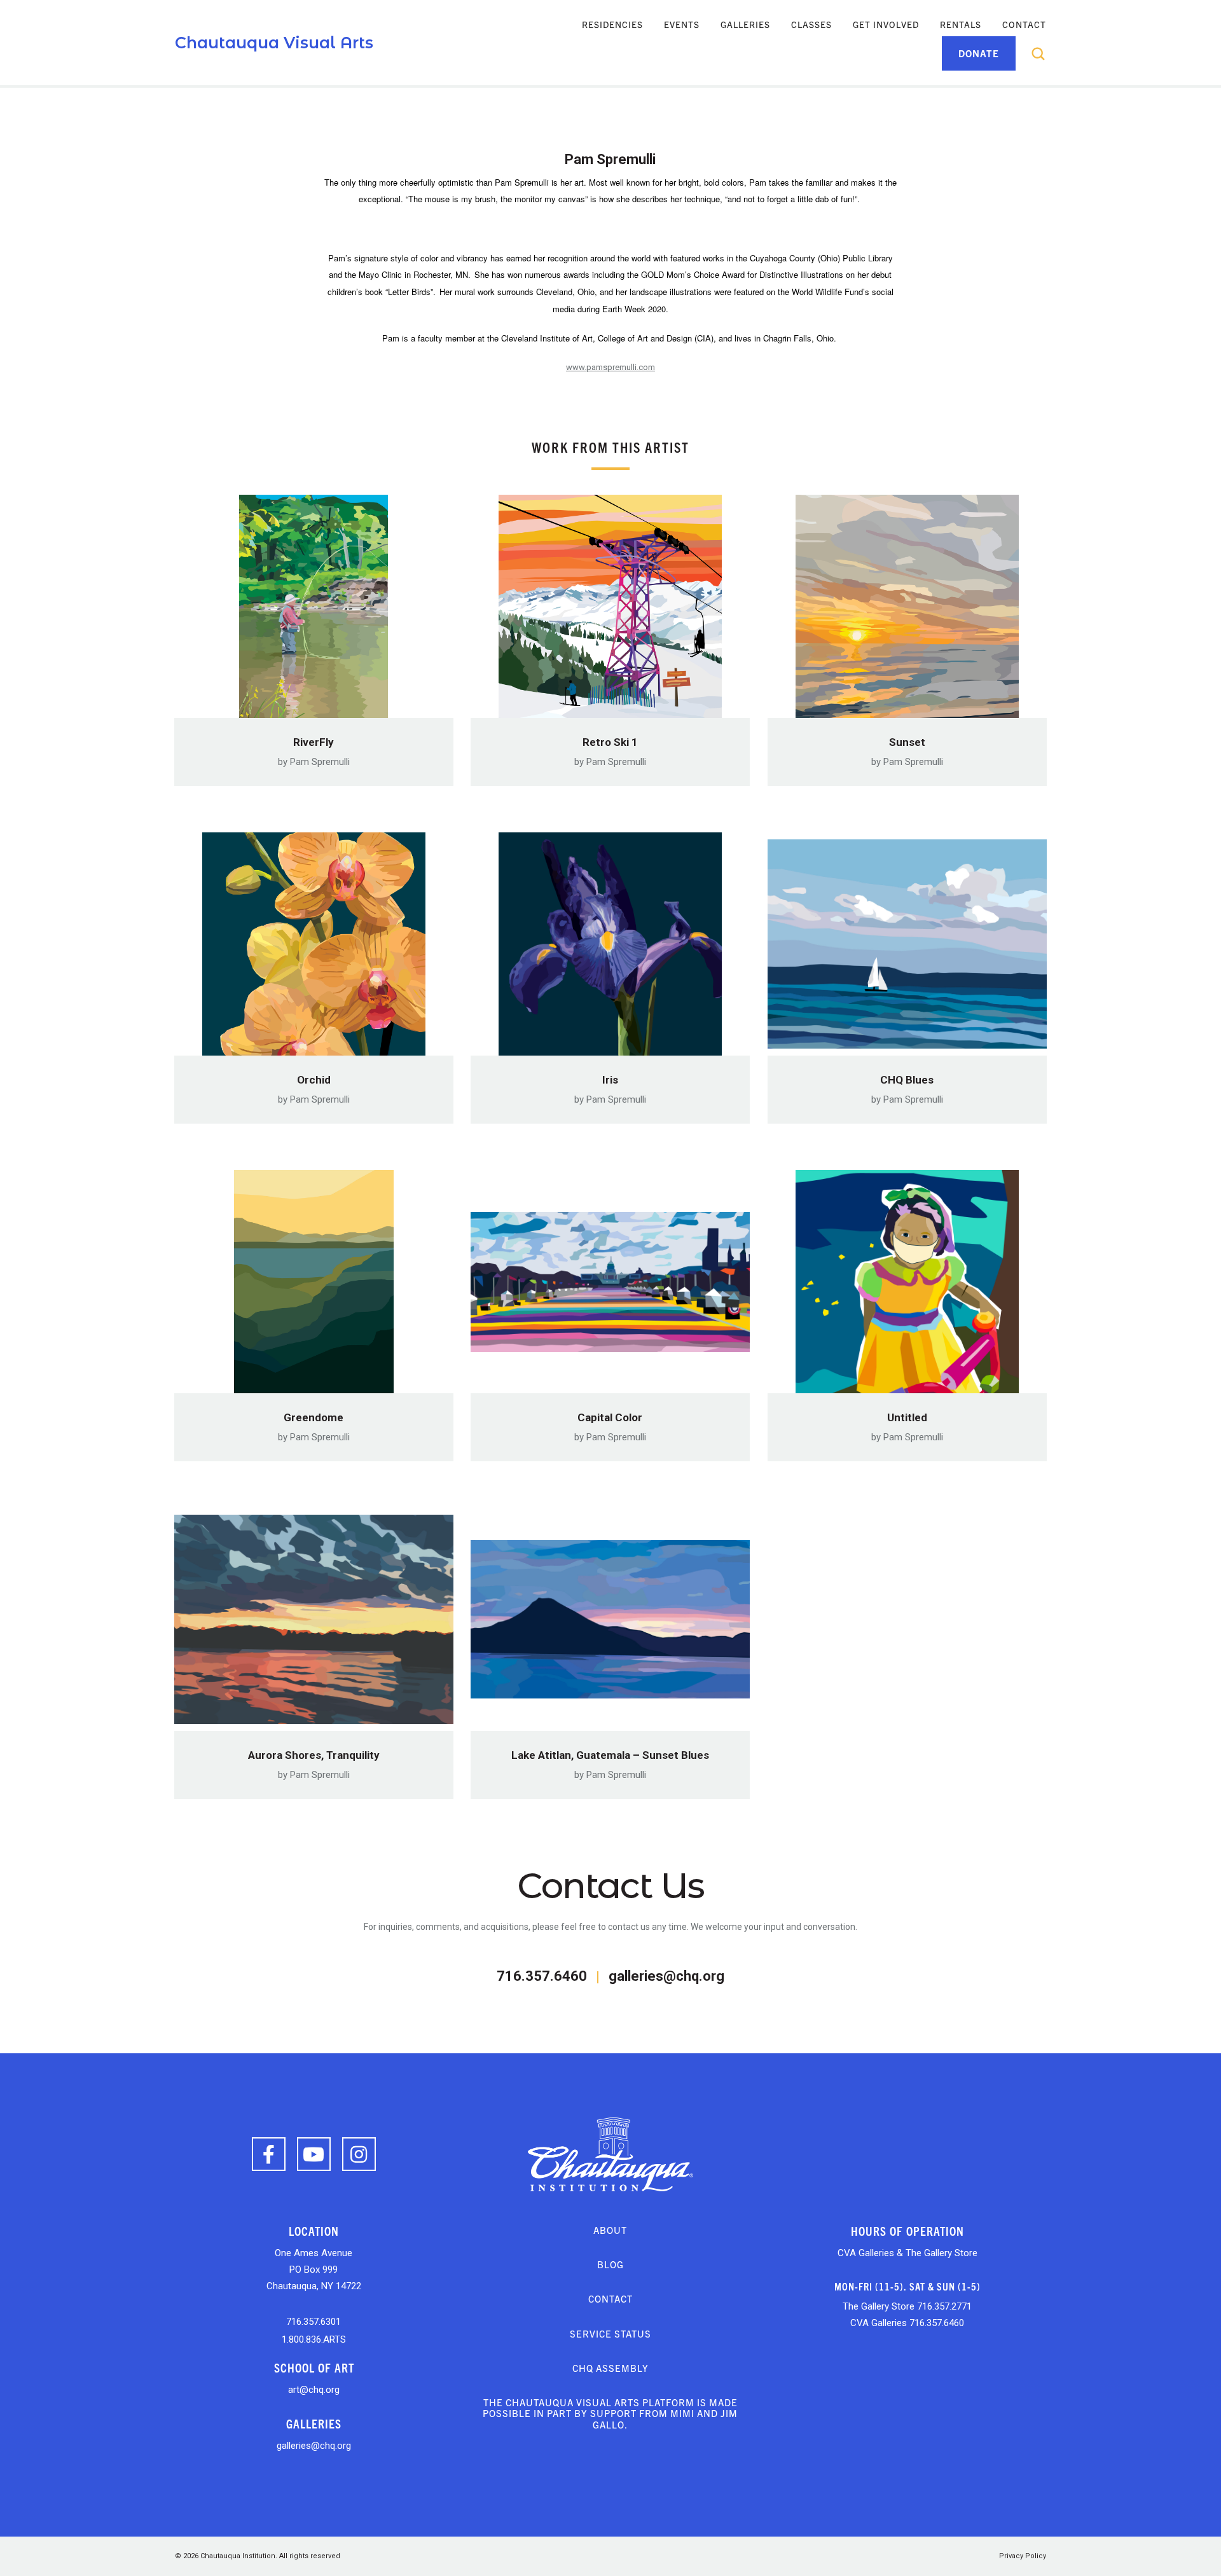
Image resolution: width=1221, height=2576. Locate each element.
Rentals (961, 24)
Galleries (745, 24)
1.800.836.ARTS (314, 2339)
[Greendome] (314, 1278)
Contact (1024, 24)
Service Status (610, 2333)
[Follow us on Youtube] (314, 2154)
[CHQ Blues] (907, 940)
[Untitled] (907, 1278)
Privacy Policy (1023, 2556)
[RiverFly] (314, 602)
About (610, 2230)
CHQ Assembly (610, 2368)
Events (682, 24)
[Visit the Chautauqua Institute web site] (610, 2153)
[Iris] (610, 940)
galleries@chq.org (666, 1976)
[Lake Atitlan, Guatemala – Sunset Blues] (610, 1615)
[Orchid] (314, 940)
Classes (811, 24)
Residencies (612, 24)
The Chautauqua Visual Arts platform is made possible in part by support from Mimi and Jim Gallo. (610, 2413)
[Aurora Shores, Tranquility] (314, 1615)
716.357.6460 (542, 1976)
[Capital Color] (610, 1278)
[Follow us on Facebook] (269, 2154)
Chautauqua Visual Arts (274, 43)
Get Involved (886, 24)
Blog (610, 2264)
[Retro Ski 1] (610, 602)
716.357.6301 (314, 2322)
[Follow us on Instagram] (359, 2154)
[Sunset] (907, 602)
